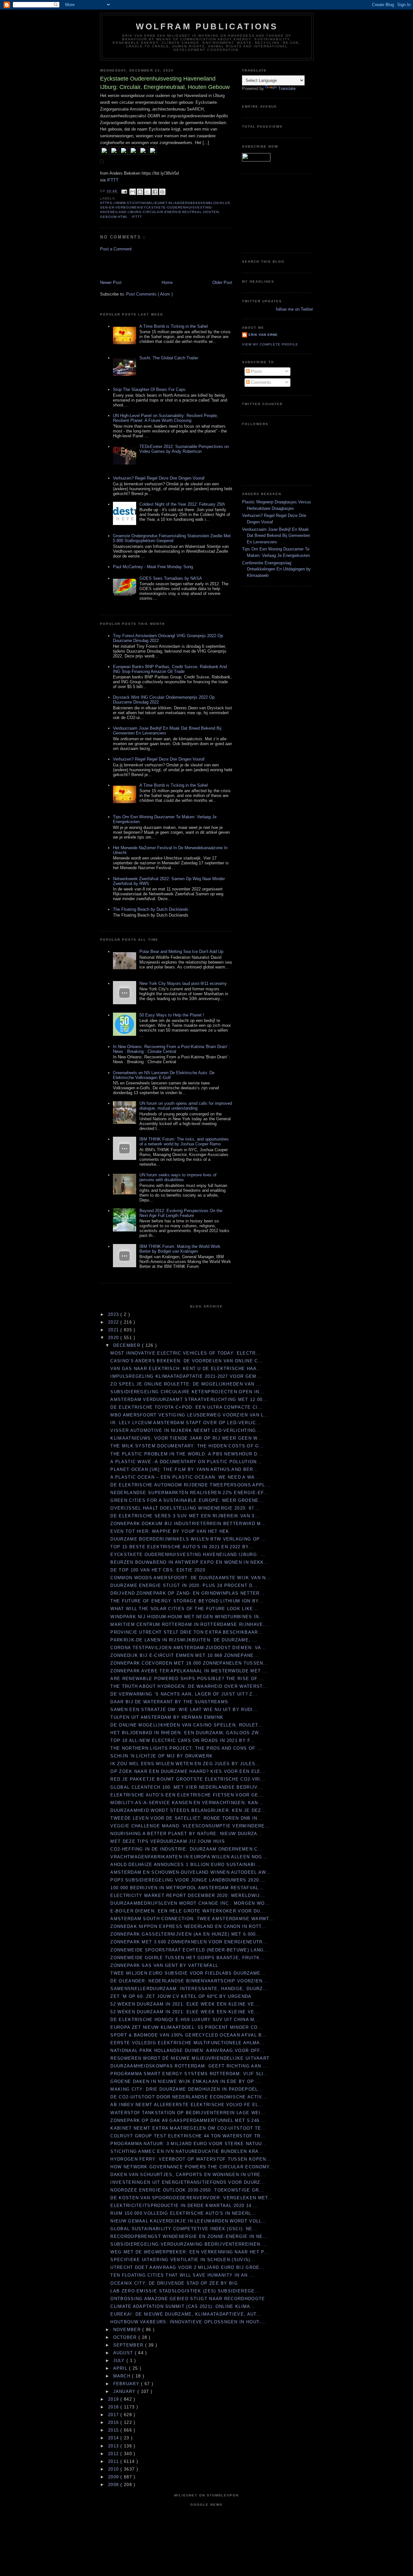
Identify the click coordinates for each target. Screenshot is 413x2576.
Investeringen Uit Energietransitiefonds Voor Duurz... (188, 2182)
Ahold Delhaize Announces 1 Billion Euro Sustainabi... (186, 1865)
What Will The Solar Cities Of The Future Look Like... (184, 1609)
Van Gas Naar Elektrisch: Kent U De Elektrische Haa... (186, 1369)
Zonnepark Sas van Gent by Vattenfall (164, 1965)
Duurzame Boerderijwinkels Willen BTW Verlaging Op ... (188, 1539)
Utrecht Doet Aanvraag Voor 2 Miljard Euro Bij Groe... (187, 2267)
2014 (114, 2438)
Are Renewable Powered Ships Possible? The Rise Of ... (187, 1679)
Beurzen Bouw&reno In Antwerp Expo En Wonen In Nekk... (190, 1562)
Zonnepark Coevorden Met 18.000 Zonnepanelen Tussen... (189, 1663)
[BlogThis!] (140, 192)
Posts (256, 371)
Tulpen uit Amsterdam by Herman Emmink (167, 1717)
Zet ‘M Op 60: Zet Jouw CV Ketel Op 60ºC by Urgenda (181, 1996)
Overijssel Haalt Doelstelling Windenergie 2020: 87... (185, 1508)
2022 (114, 1322)
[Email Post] (124, 191)
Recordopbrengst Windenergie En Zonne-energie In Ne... (189, 2236)
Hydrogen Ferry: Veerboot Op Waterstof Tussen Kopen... (191, 2159)
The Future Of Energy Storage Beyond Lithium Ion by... (187, 1601)
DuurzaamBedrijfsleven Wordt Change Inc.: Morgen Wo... (190, 1903)
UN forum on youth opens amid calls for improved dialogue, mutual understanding (186, 1106)
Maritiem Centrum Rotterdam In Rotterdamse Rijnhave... (189, 1624)
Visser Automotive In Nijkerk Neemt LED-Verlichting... (186, 1430)
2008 (114, 2485)
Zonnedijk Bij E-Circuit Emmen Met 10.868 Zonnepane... (185, 1655)
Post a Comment (116, 249)
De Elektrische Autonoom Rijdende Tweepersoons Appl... (190, 1485)
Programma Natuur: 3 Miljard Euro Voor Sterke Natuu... (189, 2144)
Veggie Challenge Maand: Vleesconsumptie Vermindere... (190, 1826)
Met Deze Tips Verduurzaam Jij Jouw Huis (168, 1841)
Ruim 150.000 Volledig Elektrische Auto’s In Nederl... (183, 2213)
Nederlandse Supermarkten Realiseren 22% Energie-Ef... (190, 1493)
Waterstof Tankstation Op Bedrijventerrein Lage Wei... (188, 2113)
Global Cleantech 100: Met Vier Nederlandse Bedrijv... (186, 1787)
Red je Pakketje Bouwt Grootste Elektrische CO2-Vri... (188, 1779)
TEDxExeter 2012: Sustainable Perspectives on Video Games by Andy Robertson (184, 449)
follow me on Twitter (294, 309)
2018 (114, 2407)
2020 (114, 1338)
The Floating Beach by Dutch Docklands (151, 909)
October (126, 2337)
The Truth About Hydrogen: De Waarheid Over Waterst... (189, 1686)
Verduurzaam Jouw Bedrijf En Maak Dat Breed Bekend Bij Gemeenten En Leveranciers (276, 536)
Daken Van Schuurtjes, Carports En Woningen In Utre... (188, 2175)
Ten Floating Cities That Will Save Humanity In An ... (182, 2275)
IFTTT (113, 180)
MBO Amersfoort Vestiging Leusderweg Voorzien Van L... (190, 1415)
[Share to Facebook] (155, 192)
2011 (114, 2461)
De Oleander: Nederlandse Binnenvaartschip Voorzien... (189, 1981)
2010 (114, 2469)
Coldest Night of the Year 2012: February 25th (182, 504)
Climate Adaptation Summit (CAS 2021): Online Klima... (183, 2306)
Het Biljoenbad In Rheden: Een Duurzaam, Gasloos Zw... (187, 1733)
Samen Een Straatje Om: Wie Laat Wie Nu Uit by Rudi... (184, 1710)
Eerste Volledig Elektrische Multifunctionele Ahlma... (188, 2043)
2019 (114, 2399)
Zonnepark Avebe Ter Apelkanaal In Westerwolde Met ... (189, 1671)
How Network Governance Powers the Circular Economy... (192, 2167)
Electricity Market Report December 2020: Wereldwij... (188, 1896)
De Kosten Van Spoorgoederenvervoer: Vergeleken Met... (192, 2198)
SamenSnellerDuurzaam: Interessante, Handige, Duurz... (189, 1989)
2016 (114, 2422)
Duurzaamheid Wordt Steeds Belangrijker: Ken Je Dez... (188, 1810)
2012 (114, 2454)
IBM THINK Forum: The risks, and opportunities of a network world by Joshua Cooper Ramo (184, 1142)
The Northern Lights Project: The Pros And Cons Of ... (186, 1748)
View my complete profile (270, 344)
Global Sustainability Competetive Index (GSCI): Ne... (184, 2229)
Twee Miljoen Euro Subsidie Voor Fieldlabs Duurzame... (188, 1973)
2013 (114, 2446)
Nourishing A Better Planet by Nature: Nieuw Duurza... (186, 1834)
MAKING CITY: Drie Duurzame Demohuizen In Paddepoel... (187, 2089)
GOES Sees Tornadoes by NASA (171, 578)
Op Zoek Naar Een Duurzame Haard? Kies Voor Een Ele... (188, 1771)
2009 (114, 2477)
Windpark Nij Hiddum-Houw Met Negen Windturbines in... (187, 1617)
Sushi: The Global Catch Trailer (169, 358)
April (121, 2368)
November (128, 2330)
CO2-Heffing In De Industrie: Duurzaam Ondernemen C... (186, 1849)
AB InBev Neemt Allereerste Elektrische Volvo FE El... (187, 2105)
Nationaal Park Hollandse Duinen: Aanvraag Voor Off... (188, 2051)
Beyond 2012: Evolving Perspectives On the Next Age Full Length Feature (181, 1213)
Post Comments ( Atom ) (149, 294)
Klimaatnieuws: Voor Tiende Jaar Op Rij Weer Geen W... (186, 1438)
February (127, 2384)
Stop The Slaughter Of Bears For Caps (149, 389)
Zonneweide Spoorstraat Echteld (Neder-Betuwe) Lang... (190, 1950)
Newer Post (111, 282)
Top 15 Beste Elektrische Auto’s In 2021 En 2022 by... (182, 1547)
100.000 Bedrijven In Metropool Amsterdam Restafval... (187, 1888)
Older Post (222, 282)
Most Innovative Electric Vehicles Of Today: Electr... (186, 1353)
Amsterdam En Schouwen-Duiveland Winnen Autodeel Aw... (191, 1872)
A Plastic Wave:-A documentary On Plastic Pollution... (186, 1462)
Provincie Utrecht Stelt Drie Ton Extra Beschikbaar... (187, 1632)
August (124, 2353)
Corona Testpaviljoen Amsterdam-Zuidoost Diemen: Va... (188, 1648)
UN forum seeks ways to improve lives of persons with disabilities (178, 1177)
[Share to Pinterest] (162, 192)
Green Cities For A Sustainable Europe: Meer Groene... (187, 1500)
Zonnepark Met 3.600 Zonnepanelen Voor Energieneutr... (189, 1942)
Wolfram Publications (207, 26)
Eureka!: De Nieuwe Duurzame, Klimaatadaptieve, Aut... (186, 2314)
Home (167, 282)
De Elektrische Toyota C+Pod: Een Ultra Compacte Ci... (186, 1407)
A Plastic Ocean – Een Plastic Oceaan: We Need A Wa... (185, 1477)
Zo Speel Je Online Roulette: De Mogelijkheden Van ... (186, 1384)
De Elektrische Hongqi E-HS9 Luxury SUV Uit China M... (185, 2020)
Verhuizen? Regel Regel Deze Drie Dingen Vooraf (159, 478)
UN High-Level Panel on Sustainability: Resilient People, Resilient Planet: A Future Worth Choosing (166, 418)
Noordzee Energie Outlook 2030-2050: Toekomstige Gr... (187, 2190)
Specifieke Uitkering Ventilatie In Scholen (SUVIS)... (183, 2260)
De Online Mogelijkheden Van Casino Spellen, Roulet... (187, 1725)
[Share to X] (147, 192)
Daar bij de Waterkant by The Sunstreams (169, 1702)
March (123, 2376)
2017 (114, 2415)
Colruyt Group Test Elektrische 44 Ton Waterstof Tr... (188, 2136)
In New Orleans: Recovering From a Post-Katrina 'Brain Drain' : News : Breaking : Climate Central (171, 1049)
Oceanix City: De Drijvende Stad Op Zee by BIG (174, 2283)
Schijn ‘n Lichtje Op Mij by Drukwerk (161, 1756)
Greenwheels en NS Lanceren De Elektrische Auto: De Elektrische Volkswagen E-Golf (164, 1075)
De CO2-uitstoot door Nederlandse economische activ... (189, 2097)
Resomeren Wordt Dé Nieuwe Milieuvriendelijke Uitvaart (190, 2058)
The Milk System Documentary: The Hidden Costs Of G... (187, 1446)
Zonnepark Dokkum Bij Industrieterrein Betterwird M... (188, 1524)
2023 (114, 1314)
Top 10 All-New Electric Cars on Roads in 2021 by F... (183, 1740)
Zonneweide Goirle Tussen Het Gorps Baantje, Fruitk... (188, 1958)
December (128, 1345)
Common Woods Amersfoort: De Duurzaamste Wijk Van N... (191, 1578)
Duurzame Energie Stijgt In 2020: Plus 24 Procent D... (184, 1585)
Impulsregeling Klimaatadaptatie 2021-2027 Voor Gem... (186, 1376)
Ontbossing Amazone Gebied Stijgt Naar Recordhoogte (188, 2299)
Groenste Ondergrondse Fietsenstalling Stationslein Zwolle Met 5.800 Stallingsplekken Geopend (172, 538)
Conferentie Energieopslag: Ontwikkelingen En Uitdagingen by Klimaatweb (276, 569)
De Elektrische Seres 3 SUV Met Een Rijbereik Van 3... (185, 1516)
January (125, 2391)
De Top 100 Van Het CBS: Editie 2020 (158, 1570)
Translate (287, 88)
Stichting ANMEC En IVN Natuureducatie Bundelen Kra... (187, 2151)
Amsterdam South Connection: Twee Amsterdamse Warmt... (192, 1919)
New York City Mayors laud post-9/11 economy (183, 983)
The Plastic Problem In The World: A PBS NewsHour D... (186, 1454)
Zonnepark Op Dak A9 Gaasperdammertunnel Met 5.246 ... (188, 2120)
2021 (114, 1330)
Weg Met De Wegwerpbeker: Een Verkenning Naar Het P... (190, 2252)
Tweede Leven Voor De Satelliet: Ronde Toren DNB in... (186, 1818)
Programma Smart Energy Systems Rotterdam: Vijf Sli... (189, 2074)
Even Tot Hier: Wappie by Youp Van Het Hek (170, 1531)
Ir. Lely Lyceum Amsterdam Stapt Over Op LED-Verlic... (186, 1423)
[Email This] (133, 192)
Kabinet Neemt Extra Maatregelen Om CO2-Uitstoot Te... (188, 2128)
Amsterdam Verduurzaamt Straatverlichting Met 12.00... (189, 1400)
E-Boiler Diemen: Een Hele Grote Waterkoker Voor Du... (188, 1911)
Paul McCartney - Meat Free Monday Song (153, 567)
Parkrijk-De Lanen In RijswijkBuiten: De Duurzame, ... (184, 1640)
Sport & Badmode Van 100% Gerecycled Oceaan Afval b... (189, 2035)
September (129, 2345)
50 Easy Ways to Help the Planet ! (172, 1015)
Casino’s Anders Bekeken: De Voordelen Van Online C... (187, 1361)
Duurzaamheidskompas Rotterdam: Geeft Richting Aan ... (189, 2066)
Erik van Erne (263, 335)
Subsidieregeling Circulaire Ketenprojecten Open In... (187, 1392)
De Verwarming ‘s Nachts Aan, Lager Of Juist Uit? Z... (184, 1694)
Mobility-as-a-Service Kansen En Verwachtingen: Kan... (187, 1803)
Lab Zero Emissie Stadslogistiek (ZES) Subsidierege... (185, 2291)
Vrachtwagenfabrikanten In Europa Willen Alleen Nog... (189, 1857)
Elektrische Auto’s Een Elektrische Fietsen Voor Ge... (187, 1795)
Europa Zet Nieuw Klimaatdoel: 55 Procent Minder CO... (186, 2027)
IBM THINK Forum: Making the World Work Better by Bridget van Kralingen (180, 1249)
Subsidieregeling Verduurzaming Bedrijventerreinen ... (189, 2244)
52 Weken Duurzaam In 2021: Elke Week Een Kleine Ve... (185, 2004)
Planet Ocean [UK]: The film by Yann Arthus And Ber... (184, 1469)
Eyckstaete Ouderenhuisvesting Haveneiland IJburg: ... (188, 1555)
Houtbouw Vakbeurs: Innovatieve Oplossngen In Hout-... (188, 2322)
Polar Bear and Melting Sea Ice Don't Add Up (181, 952)
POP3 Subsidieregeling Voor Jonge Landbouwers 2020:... (188, 1880)
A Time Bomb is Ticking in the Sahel (174, 326)
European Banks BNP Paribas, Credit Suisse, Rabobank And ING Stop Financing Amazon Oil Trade (170, 669)
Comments (261, 382)
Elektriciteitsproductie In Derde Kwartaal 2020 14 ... (184, 2206)
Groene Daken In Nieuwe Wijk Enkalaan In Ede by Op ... (186, 2081)
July (120, 2361)
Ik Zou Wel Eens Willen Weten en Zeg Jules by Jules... (185, 1764)
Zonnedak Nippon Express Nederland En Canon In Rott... (188, 1926)
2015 (114, 2430)
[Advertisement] (138, 265)
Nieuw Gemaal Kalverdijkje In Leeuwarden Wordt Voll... (188, 2221)
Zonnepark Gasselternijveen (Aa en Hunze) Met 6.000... (186, 1934)
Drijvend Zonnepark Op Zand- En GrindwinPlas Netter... (187, 1593)
